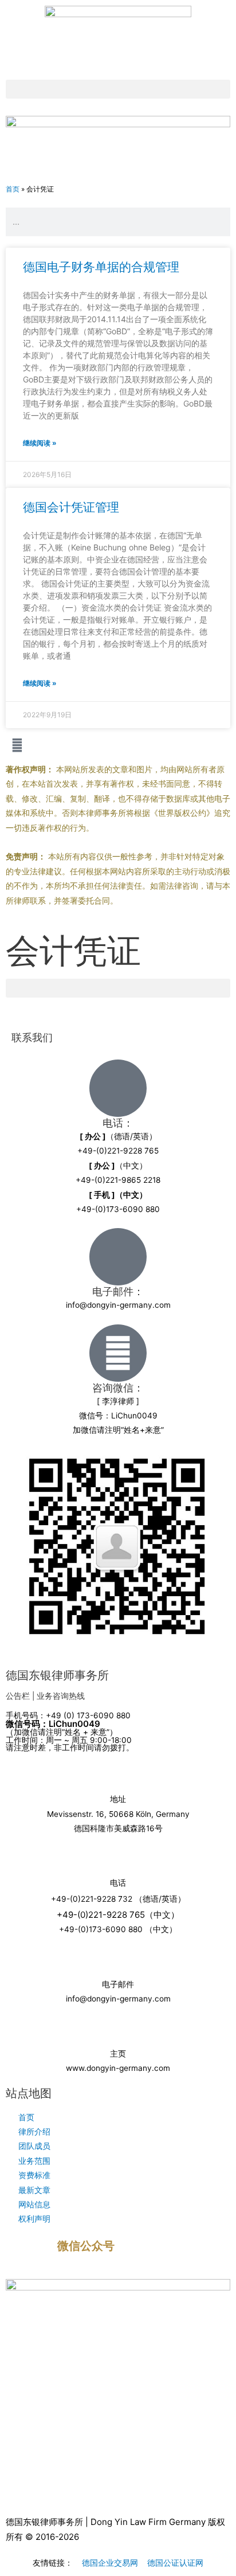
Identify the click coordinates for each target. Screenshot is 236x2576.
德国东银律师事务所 (57, 1675)
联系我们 (32, 1037)
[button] (118, 89)
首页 (13, 189)
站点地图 (29, 2093)
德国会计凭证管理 (71, 507)
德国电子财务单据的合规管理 (101, 267)
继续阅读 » (40, 443)
